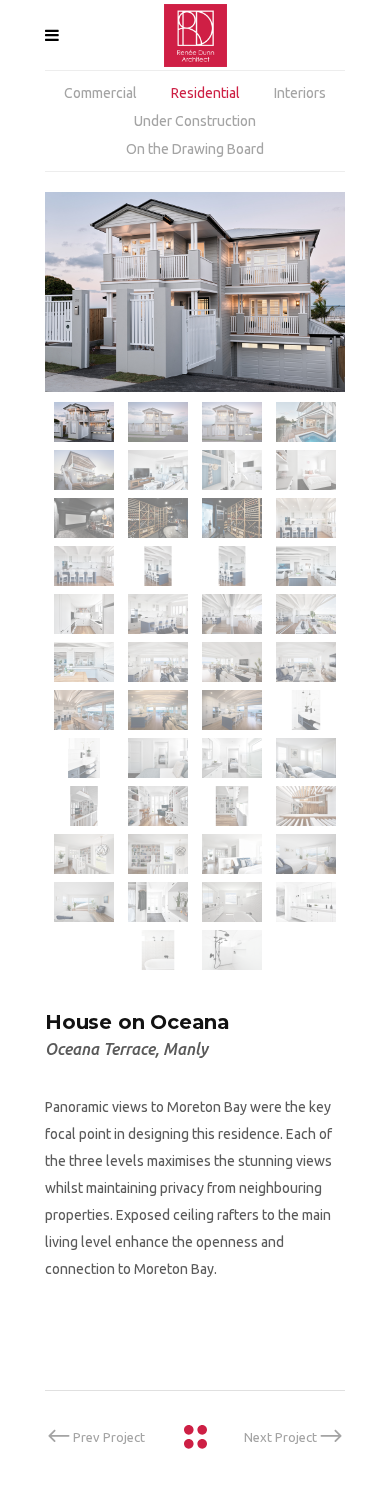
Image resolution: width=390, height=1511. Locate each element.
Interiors (300, 93)
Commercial (100, 93)
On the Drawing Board (195, 149)
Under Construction (195, 121)
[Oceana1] (195, 292)
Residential (205, 93)
